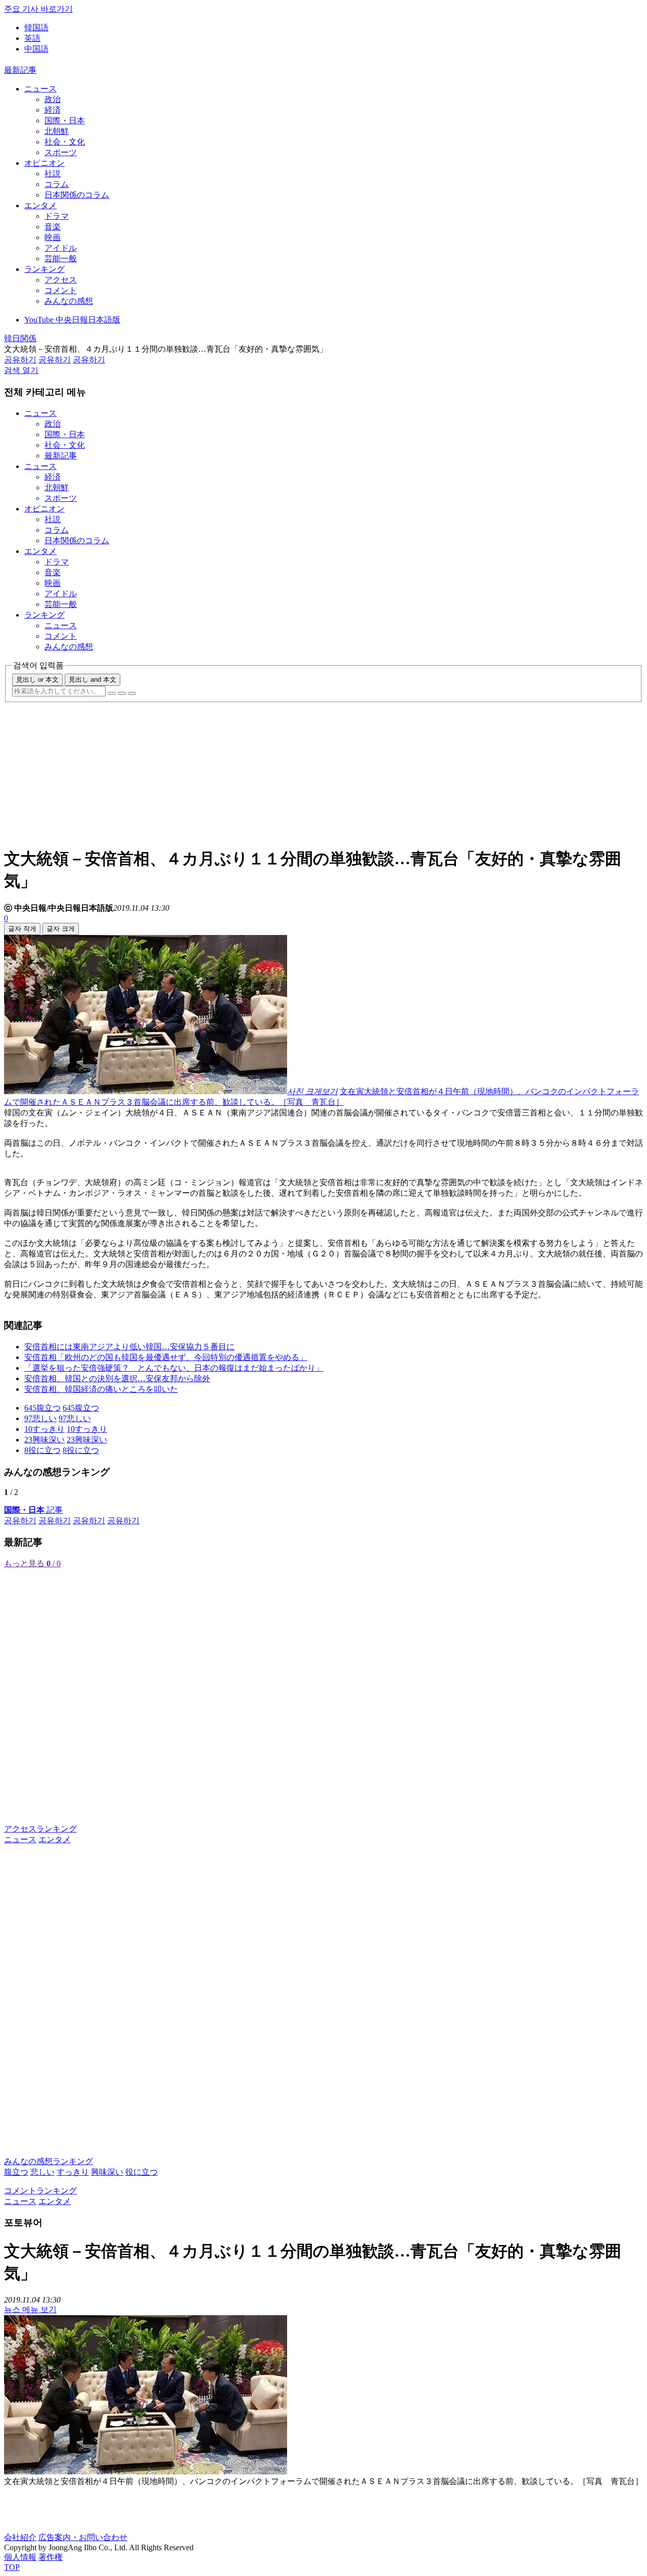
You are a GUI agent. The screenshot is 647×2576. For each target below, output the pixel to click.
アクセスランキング (40, 1829)
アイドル (61, 248)
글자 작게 (22, 929)
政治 (53, 99)
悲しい (42, 2172)
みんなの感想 (69, 301)
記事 (33, 1510)
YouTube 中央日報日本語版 (72, 320)
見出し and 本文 (93, 680)
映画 (53, 237)
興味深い (107, 2172)
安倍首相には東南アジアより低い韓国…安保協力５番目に (129, 1347)
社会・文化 (65, 142)
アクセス (61, 280)
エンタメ (40, 205)
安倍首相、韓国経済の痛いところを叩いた (101, 1389)
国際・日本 (65, 121)
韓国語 (36, 28)
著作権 (51, 2557)
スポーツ (61, 152)
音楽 (53, 227)
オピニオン (44, 163)
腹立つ (16, 2172)
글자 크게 (61, 929)
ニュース (40, 89)
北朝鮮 (57, 131)
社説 (53, 174)
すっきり (73, 2172)
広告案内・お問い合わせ (83, 2537)
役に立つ (142, 2172)
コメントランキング (40, 2191)
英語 (32, 38)
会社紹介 (20, 2537)
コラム (57, 184)
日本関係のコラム (77, 195)
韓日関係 (20, 338)
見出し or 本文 (37, 680)
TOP (12, 2567)
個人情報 (20, 2557)
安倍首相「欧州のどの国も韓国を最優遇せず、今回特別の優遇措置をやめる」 (166, 1357)
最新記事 (20, 70)
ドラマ (57, 216)
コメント (61, 290)
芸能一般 (61, 259)
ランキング (44, 269)
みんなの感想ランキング (49, 2161)
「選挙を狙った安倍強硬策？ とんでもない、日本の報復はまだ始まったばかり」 (174, 1368)
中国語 (36, 49)
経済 (53, 110)
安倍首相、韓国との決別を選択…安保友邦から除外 (117, 1378)
